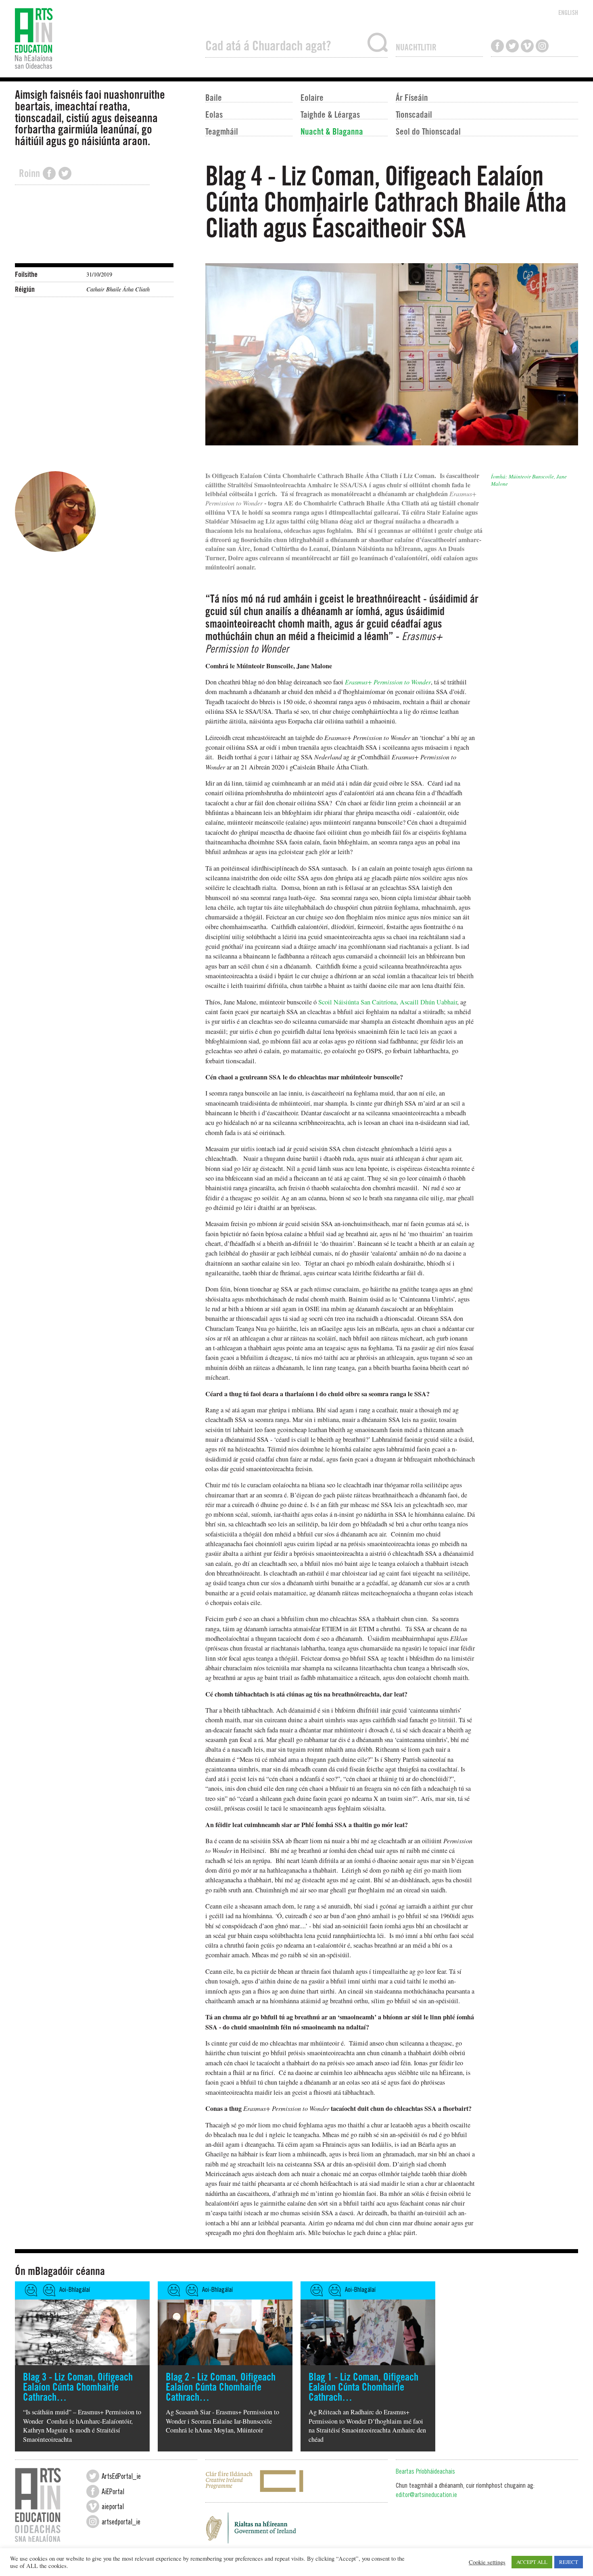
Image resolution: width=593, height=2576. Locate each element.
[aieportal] (93, 2506)
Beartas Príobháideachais (425, 2472)
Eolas (214, 114)
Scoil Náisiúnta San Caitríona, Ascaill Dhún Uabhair (388, 1002)
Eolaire (312, 97)
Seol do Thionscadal (428, 131)
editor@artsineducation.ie (426, 2496)
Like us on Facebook (497, 46)
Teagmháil (222, 131)
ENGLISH (568, 12)
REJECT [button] (569, 2562)
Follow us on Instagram (542, 46)
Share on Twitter (65, 173)
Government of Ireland (296, 2530)
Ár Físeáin (412, 97)
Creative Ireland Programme (296, 2481)
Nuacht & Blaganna (332, 131)
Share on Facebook (49, 173)
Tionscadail (414, 114)
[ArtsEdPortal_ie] (93, 2476)
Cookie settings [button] (487, 2562)
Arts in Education (106, 39)
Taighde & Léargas (330, 114)
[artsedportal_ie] (93, 2522)
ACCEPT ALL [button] (532, 2562)
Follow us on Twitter (512, 46)
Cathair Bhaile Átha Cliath (118, 289)
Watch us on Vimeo (527, 46)
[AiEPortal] (93, 2491)
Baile (214, 97)
